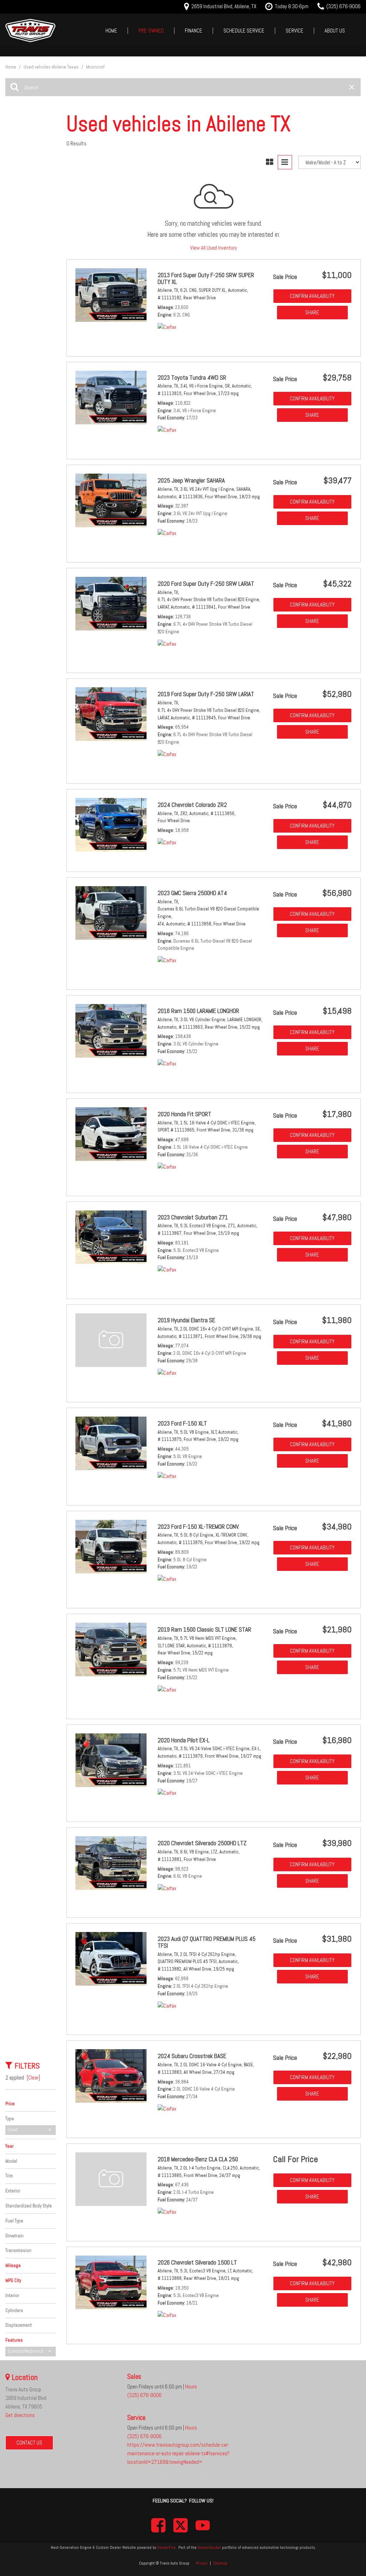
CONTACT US (29, 2443)
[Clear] (33, 2078)
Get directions (20, 2415)
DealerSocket (209, 2547)
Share (312, 312)
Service (295, 31)
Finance (194, 31)
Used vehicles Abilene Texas (52, 67)
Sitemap (220, 2563)
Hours (191, 2387)
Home (111, 31)
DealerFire (166, 2547)
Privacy (202, 2563)
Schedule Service (244, 31)
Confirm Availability (312, 296)
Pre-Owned (151, 31)
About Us (335, 31)
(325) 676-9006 (144, 2395)
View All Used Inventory (214, 248)
